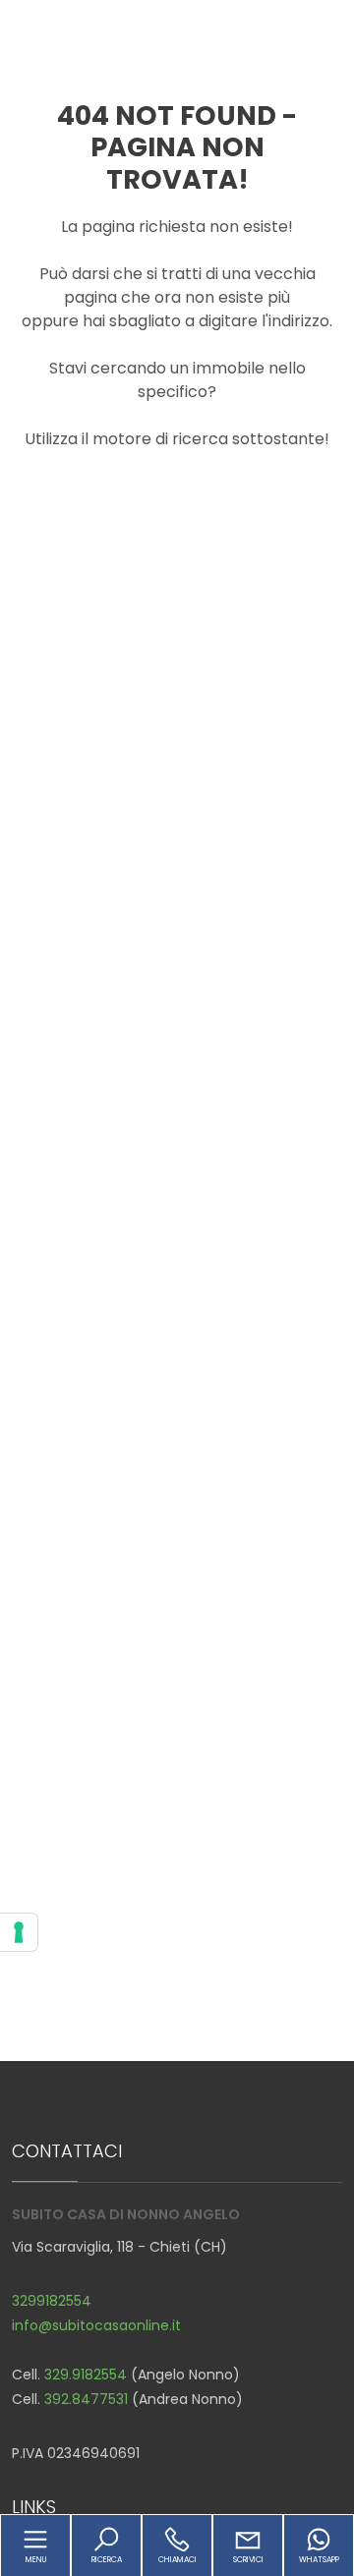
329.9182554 (86, 2375)
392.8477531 (86, 2399)
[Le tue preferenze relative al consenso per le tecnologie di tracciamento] (19, 1932)
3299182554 (52, 2301)
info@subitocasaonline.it (96, 2325)
